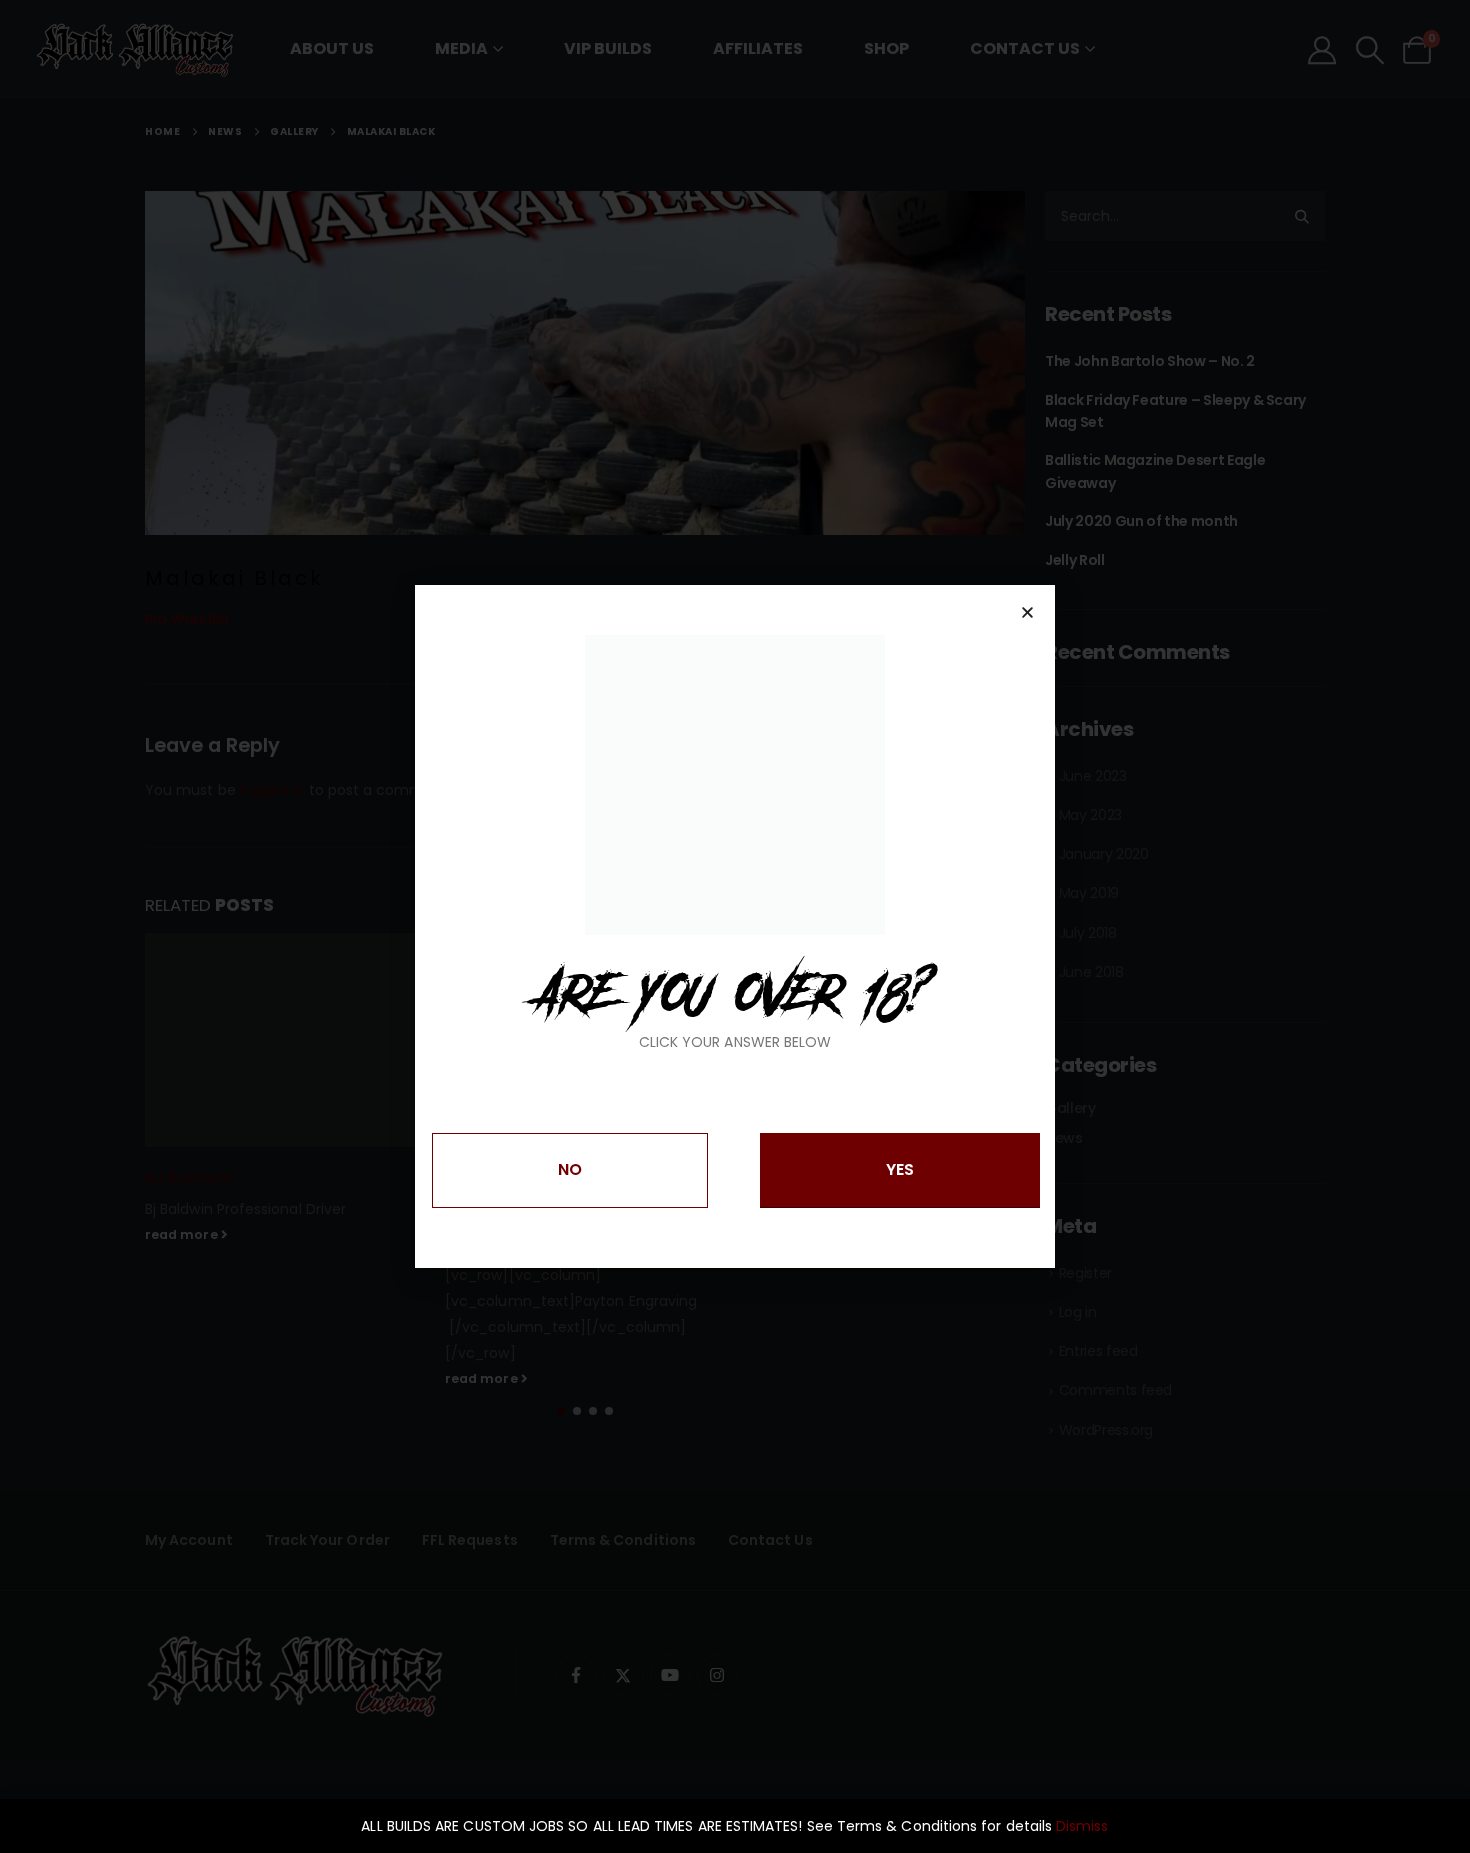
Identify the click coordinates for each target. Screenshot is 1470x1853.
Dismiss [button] (1082, 1826)
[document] (735, 926)
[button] (1027, 612)
